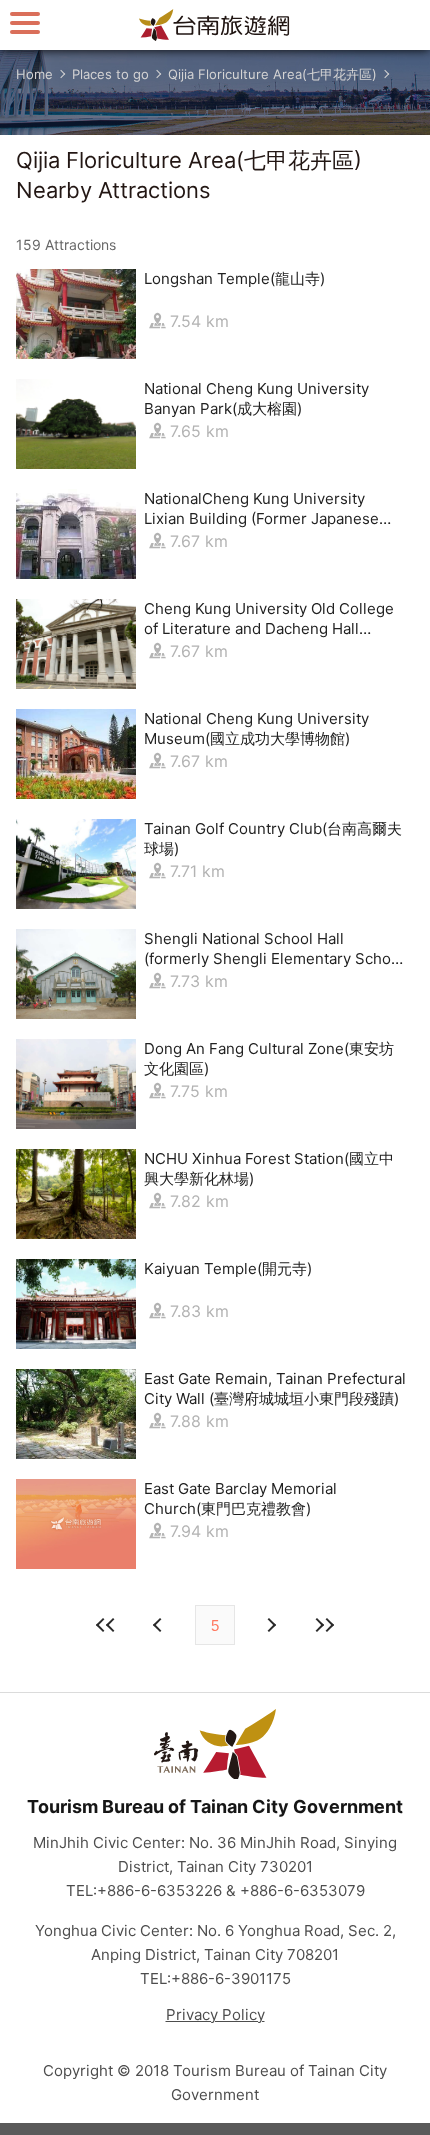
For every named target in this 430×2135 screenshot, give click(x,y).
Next (160, 1625)
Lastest (324, 1625)
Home (34, 74)
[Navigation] (25, 22)
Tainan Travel (215, 25)
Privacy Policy (215, 2014)
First (106, 1625)
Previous (270, 1625)
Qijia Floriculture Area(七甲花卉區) (272, 74)
